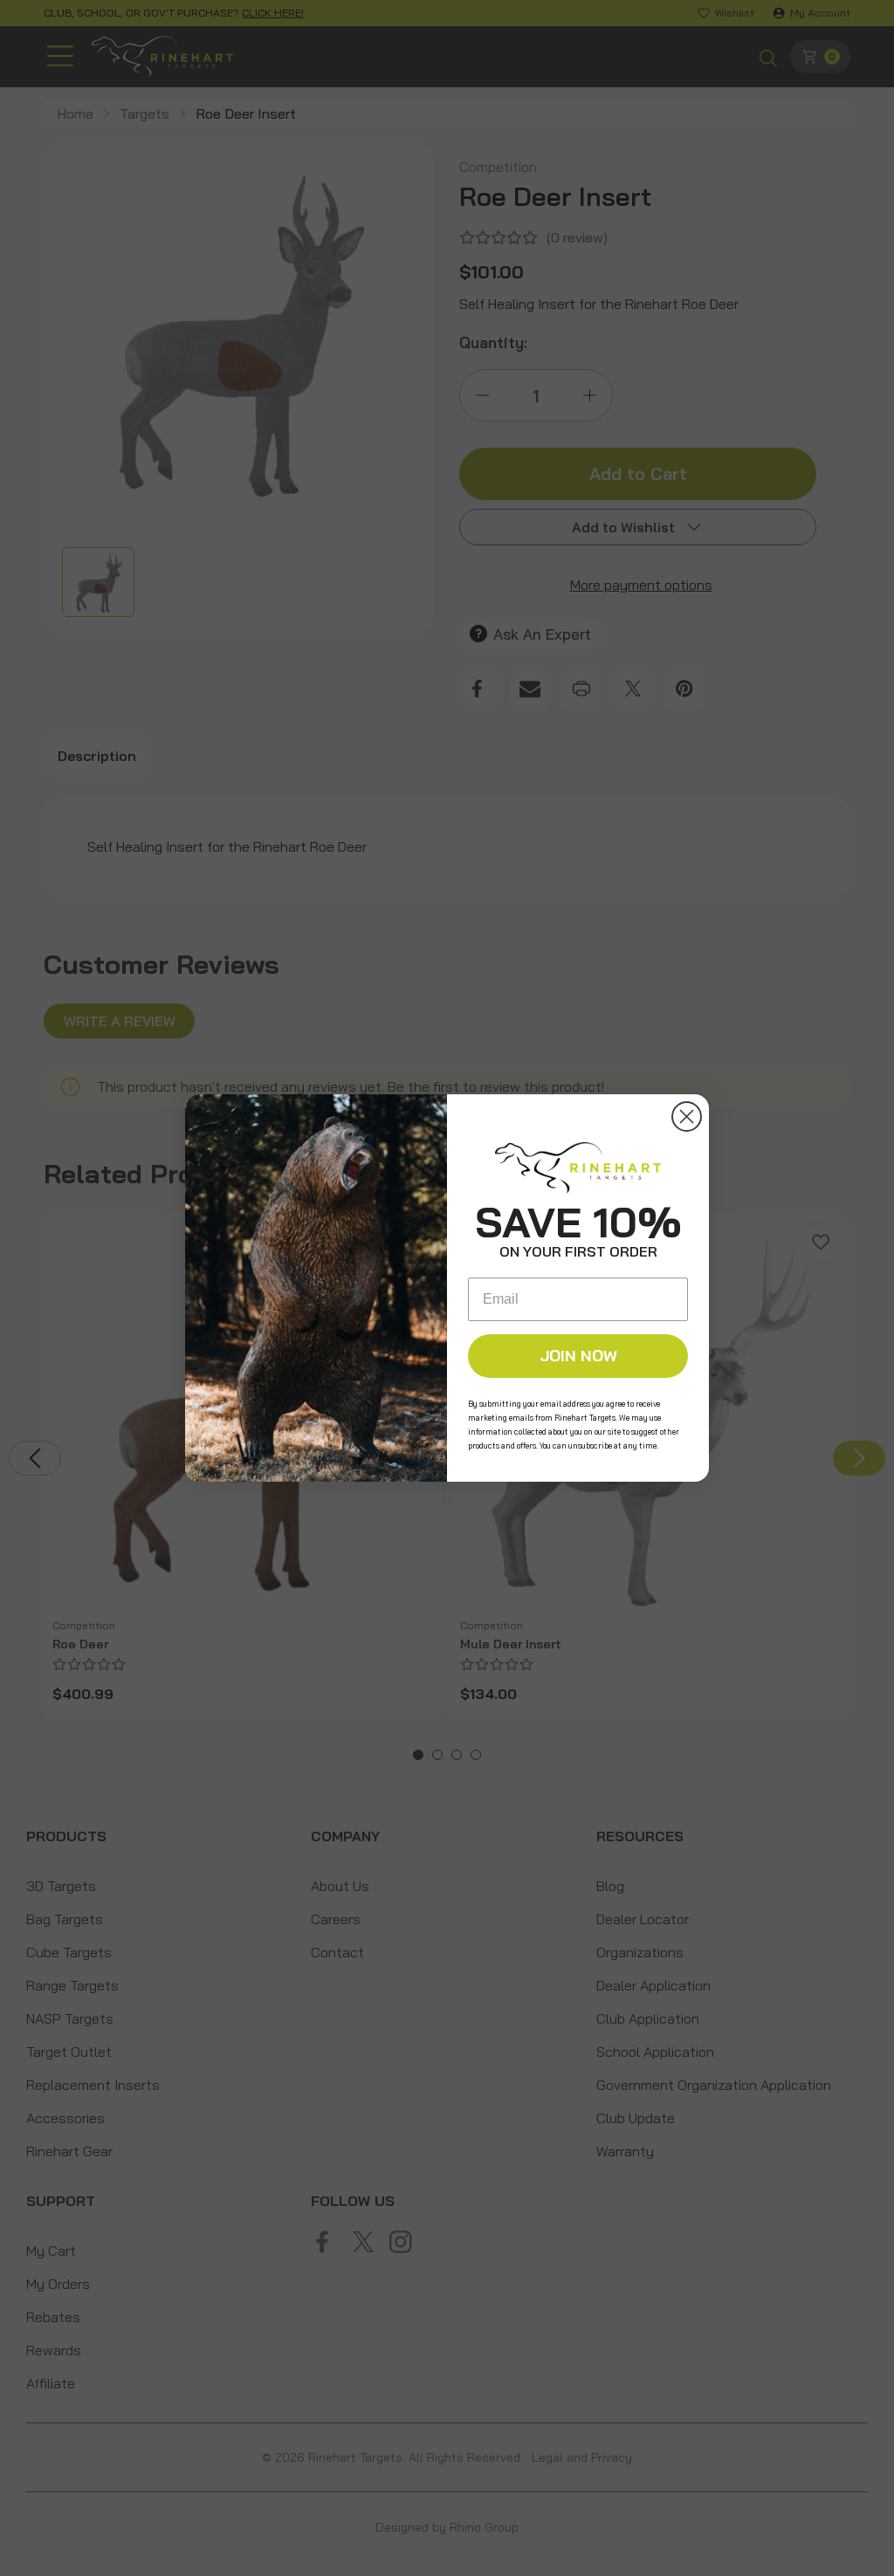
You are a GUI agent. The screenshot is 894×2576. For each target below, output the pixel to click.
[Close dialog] (687, 1117)
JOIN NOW (578, 1356)
